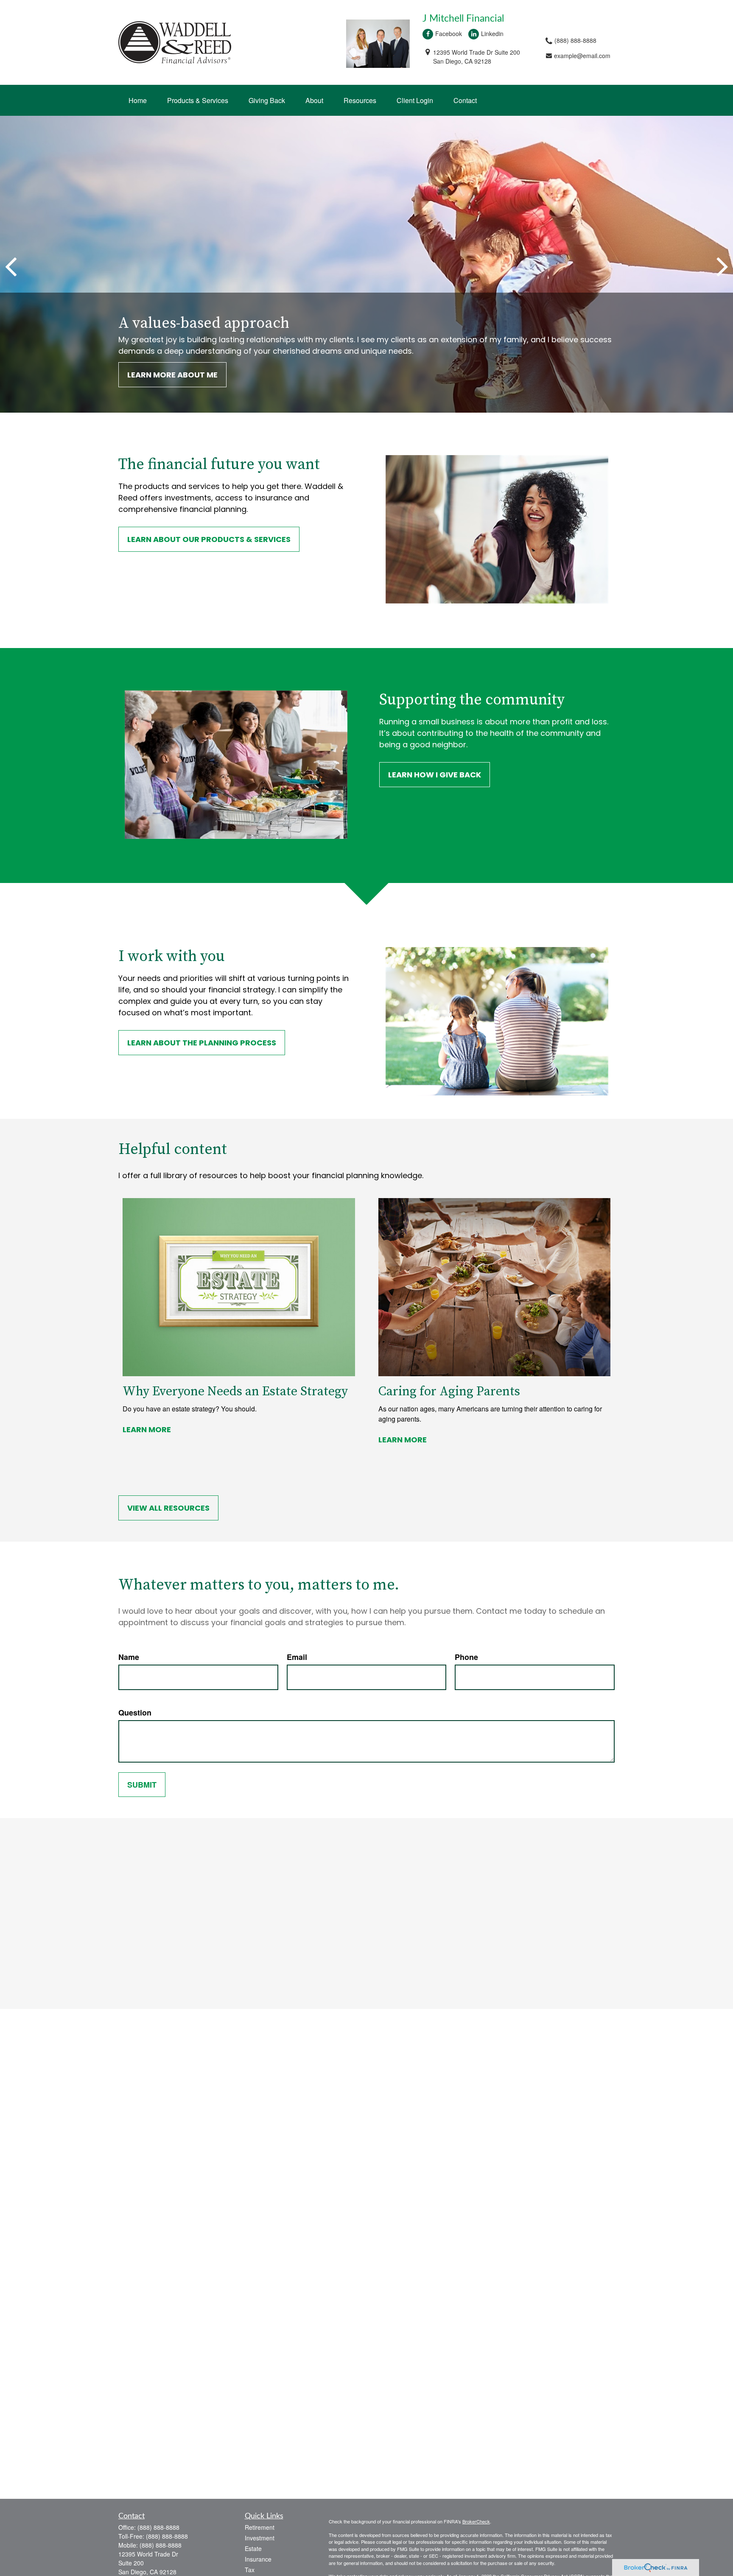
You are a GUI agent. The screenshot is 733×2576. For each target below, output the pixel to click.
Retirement (260, 2527)
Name (129, 1657)
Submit (142, 1785)
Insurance (258, 2559)
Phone (466, 1657)
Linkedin (492, 34)
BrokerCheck (476, 2521)
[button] (138, 100)
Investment (260, 2538)
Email (297, 1657)
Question (135, 1713)
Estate (253, 2548)
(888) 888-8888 (158, 2527)
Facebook (449, 34)
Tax (250, 2570)
